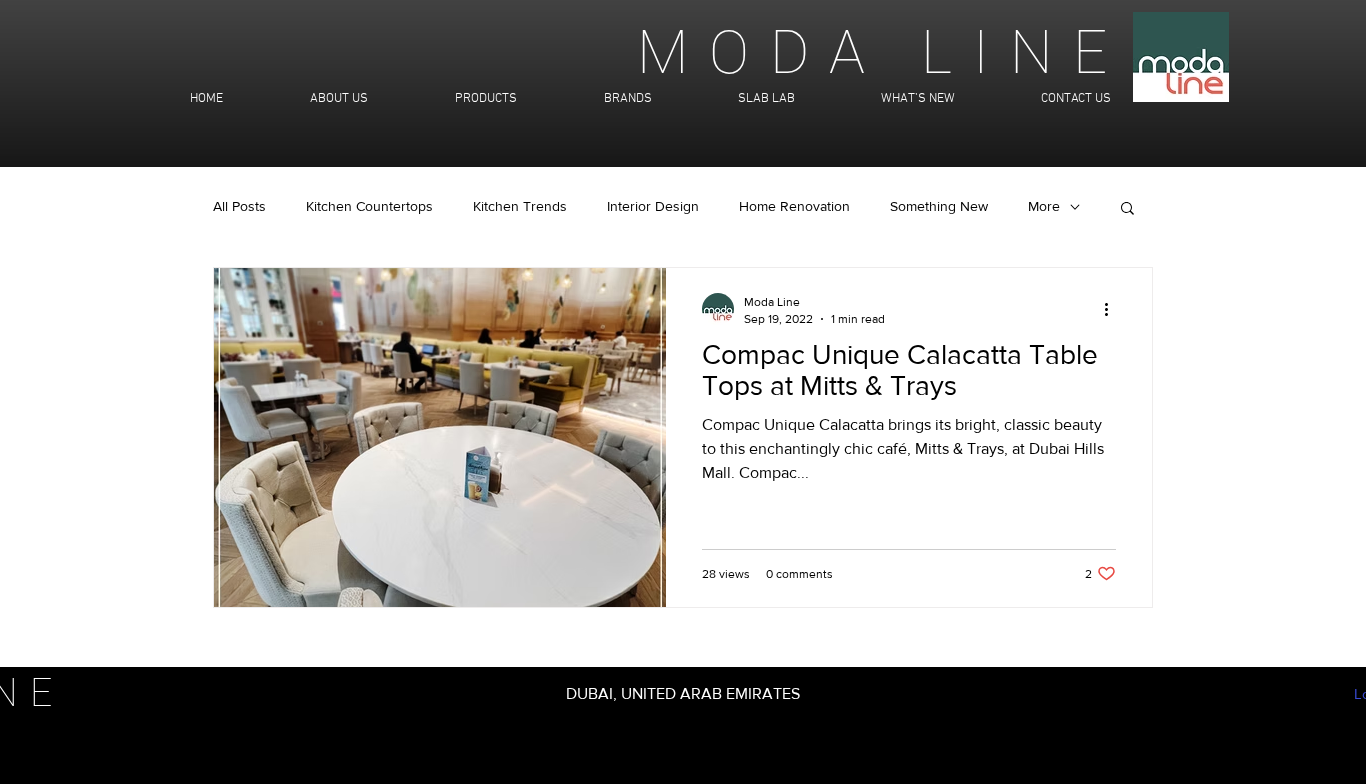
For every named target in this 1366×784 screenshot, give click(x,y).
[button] (1127, 209)
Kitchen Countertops (369, 206)
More (1044, 206)
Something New (939, 206)
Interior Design (653, 206)
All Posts (239, 206)
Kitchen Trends (520, 206)
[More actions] (1113, 309)
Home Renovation (794, 206)
